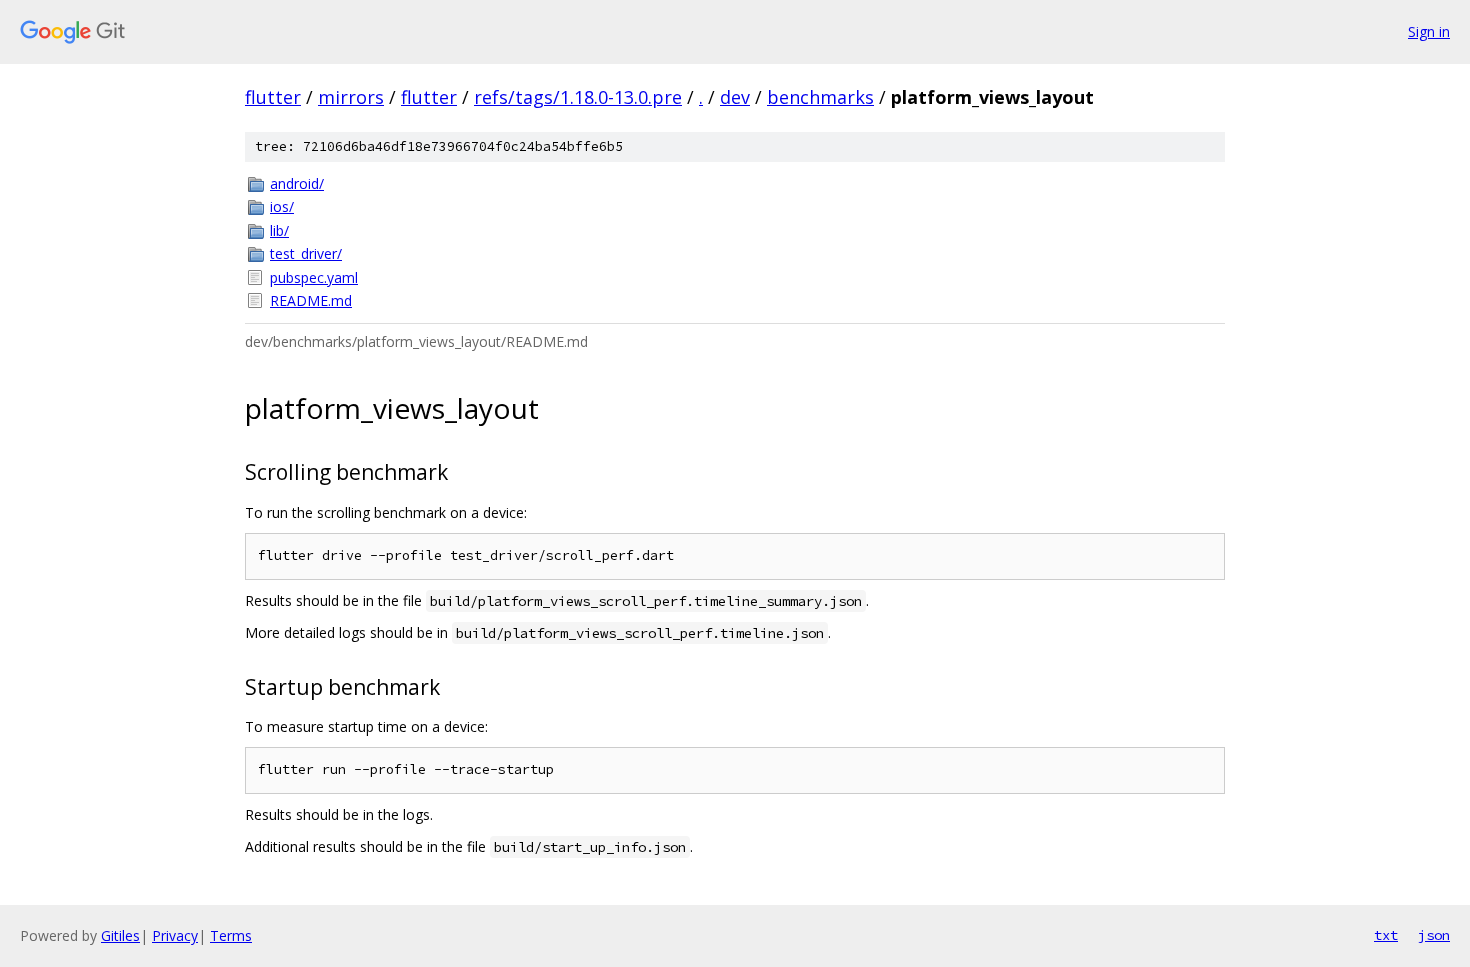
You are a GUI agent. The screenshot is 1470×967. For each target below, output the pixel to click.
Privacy (175, 935)
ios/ (282, 206)
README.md (311, 300)
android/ (297, 183)
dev (735, 97)
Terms (231, 935)
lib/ (279, 230)
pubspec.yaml (314, 277)
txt (1386, 935)
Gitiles (120, 935)
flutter (273, 97)
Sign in (1429, 31)
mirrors (351, 97)
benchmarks (820, 97)
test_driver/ (306, 253)
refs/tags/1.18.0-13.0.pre (578, 97)
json (1434, 935)
